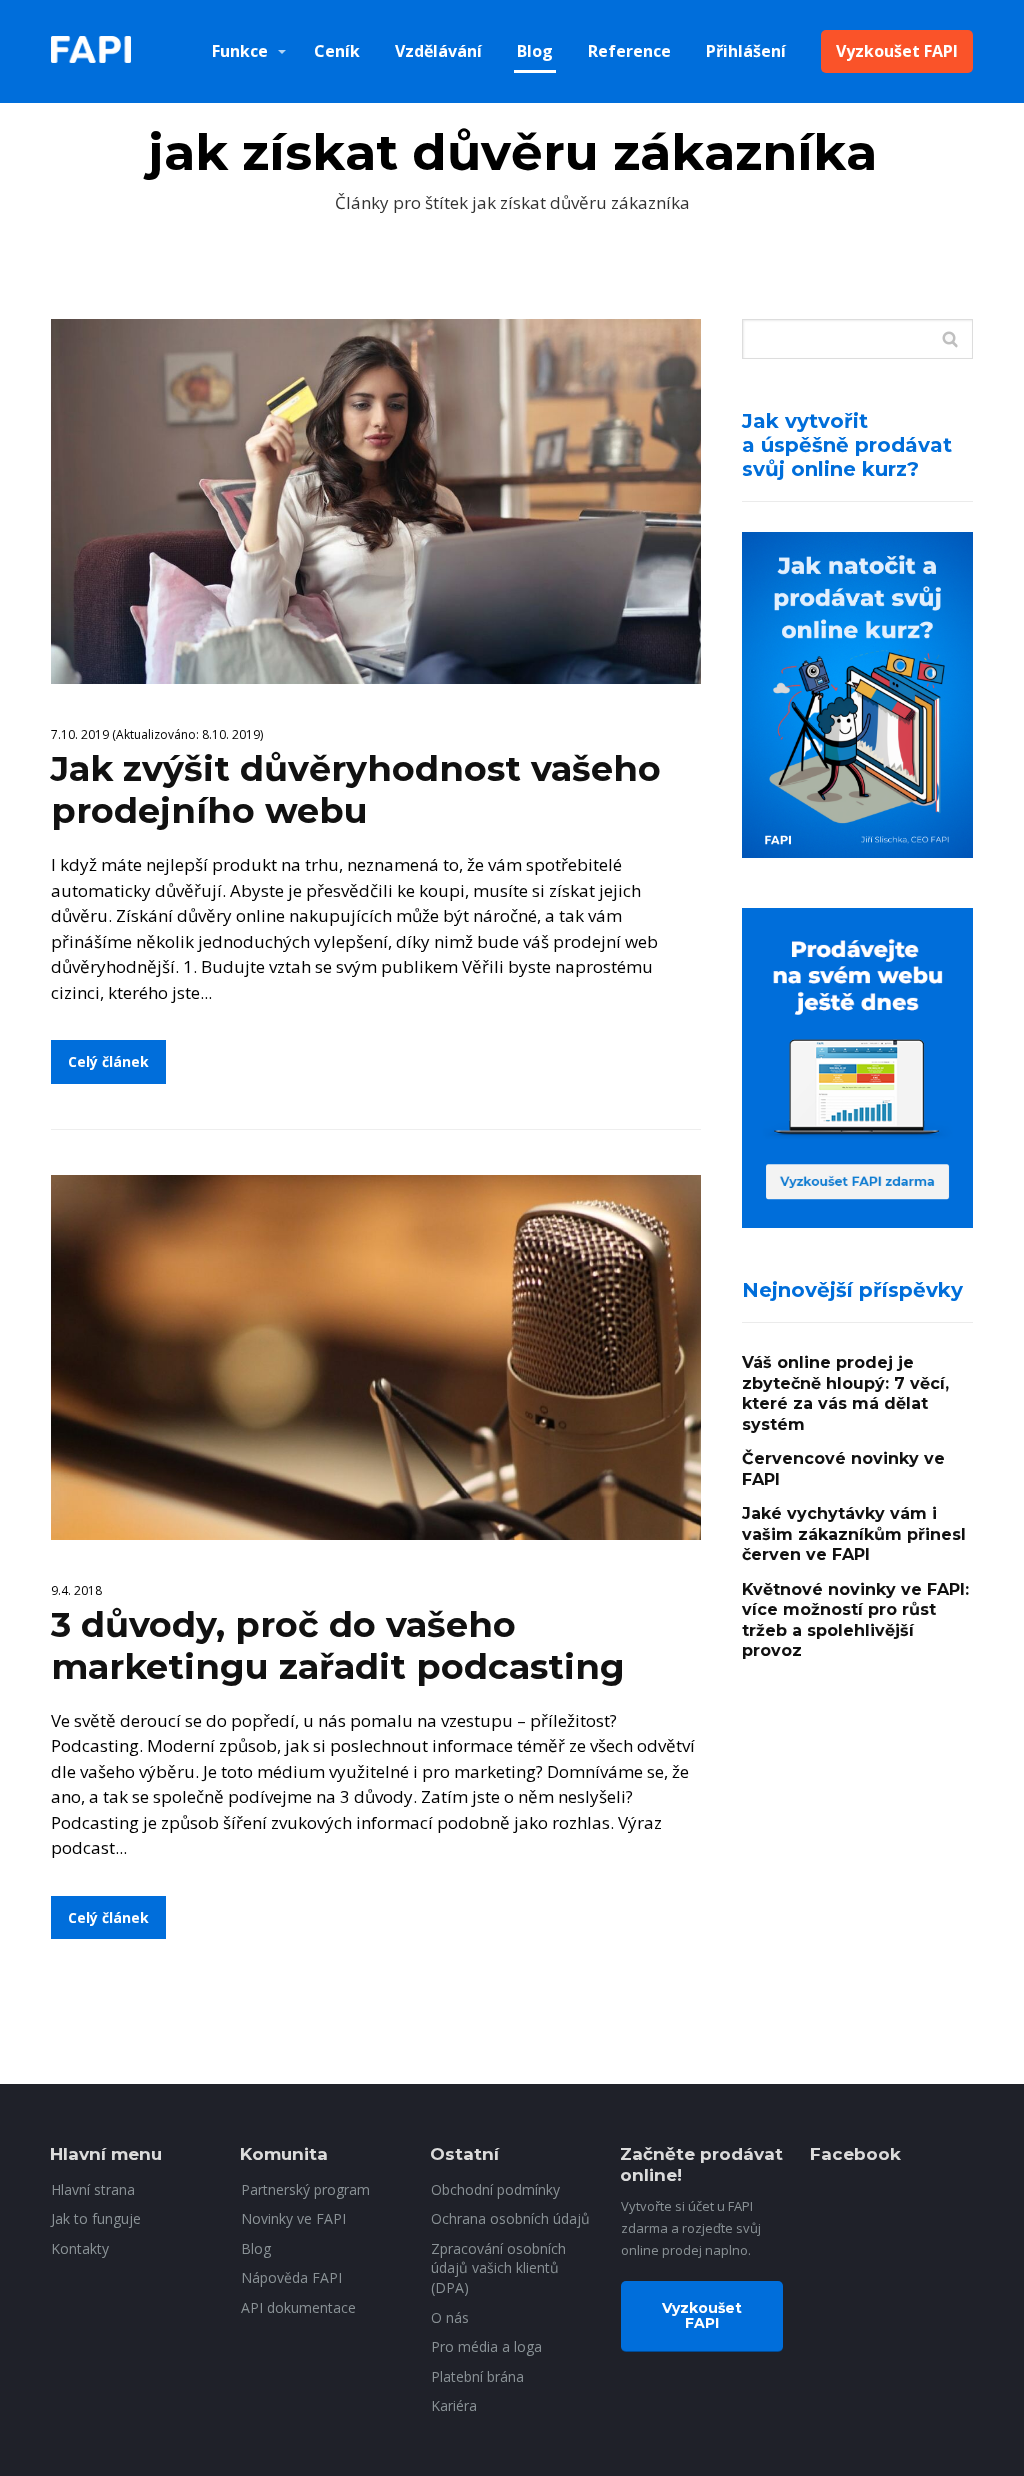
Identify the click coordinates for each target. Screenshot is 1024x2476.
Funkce (240, 51)
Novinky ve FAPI (293, 2218)
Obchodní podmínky (495, 2189)
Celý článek (108, 1061)
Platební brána (477, 2376)
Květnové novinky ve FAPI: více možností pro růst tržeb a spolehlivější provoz (855, 1620)
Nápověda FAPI (291, 2277)
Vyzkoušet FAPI (897, 51)
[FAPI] (91, 52)
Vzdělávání (438, 51)
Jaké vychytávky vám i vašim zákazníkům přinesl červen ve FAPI (854, 1534)
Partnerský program (305, 2189)
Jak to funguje (96, 2218)
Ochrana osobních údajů (510, 2218)
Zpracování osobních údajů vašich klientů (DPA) (498, 2268)
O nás (450, 2317)
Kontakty (80, 2248)
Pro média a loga (486, 2346)
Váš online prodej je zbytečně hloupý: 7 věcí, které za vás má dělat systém (845, 1393)
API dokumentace (298, 2307)
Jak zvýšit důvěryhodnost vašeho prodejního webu (356, 789)
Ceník (337, 51)
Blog (535, 51)
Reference (629, 51)
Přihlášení (746, 51)
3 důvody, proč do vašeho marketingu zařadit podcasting (338, 1645)
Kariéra (454, 2405)
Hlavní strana (93, 2189)
